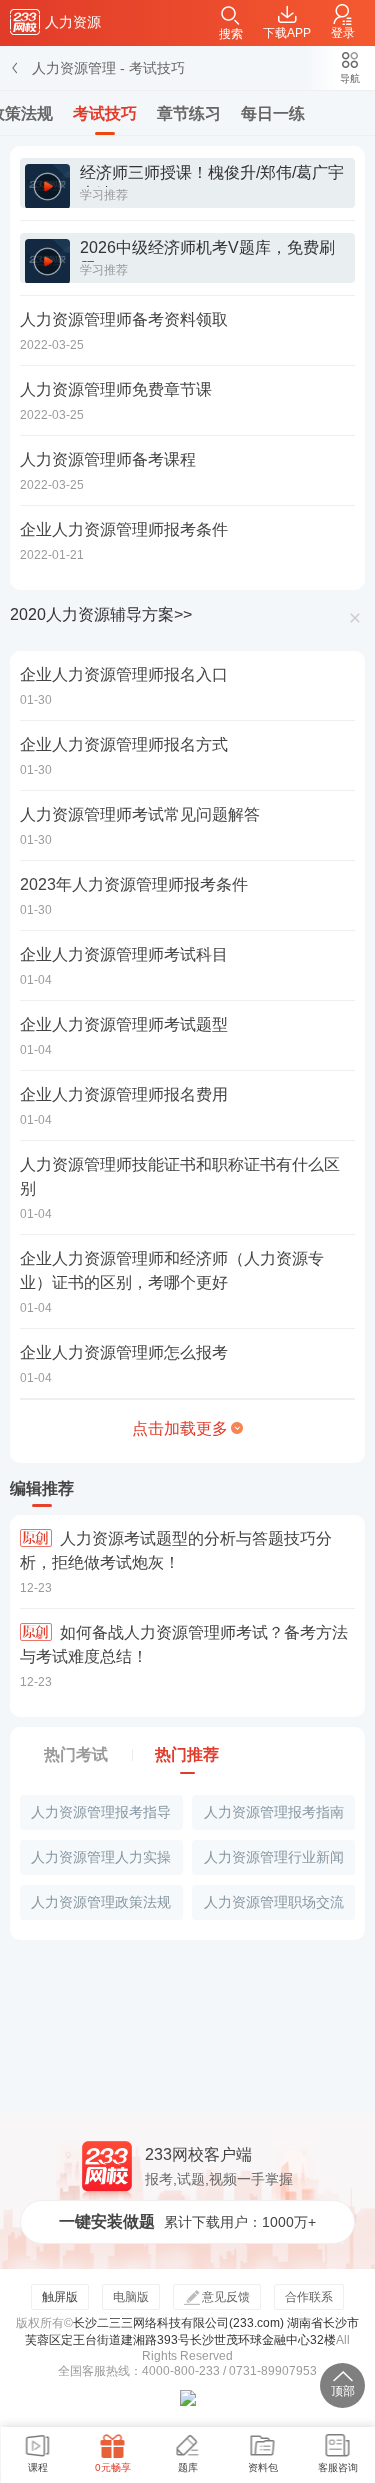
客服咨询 (338, 2467)
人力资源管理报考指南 (274, 1812)
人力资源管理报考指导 (101, 1812)
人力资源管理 (74, 68)
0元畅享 (113, 2467)
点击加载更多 (180, 1428)
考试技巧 (157, 68)
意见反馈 (226, 2297)
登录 (343, 33)
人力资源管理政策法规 (101, 1902)
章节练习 (189, 113)
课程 (38, 2467)
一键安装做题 (187, 2221)
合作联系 (309, 2297)
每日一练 (273, 113)
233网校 (25, 22)
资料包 (263, 2467)
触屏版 (60, 2297)
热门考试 (76, 1754)
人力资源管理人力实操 (101, 1857)
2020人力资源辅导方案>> (101, 614)
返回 (16, 68)
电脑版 (131, 2297)
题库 (188, 2467)
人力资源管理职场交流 (274, 1902)
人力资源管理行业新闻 (274, 1857)
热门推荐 (187, 1754)
